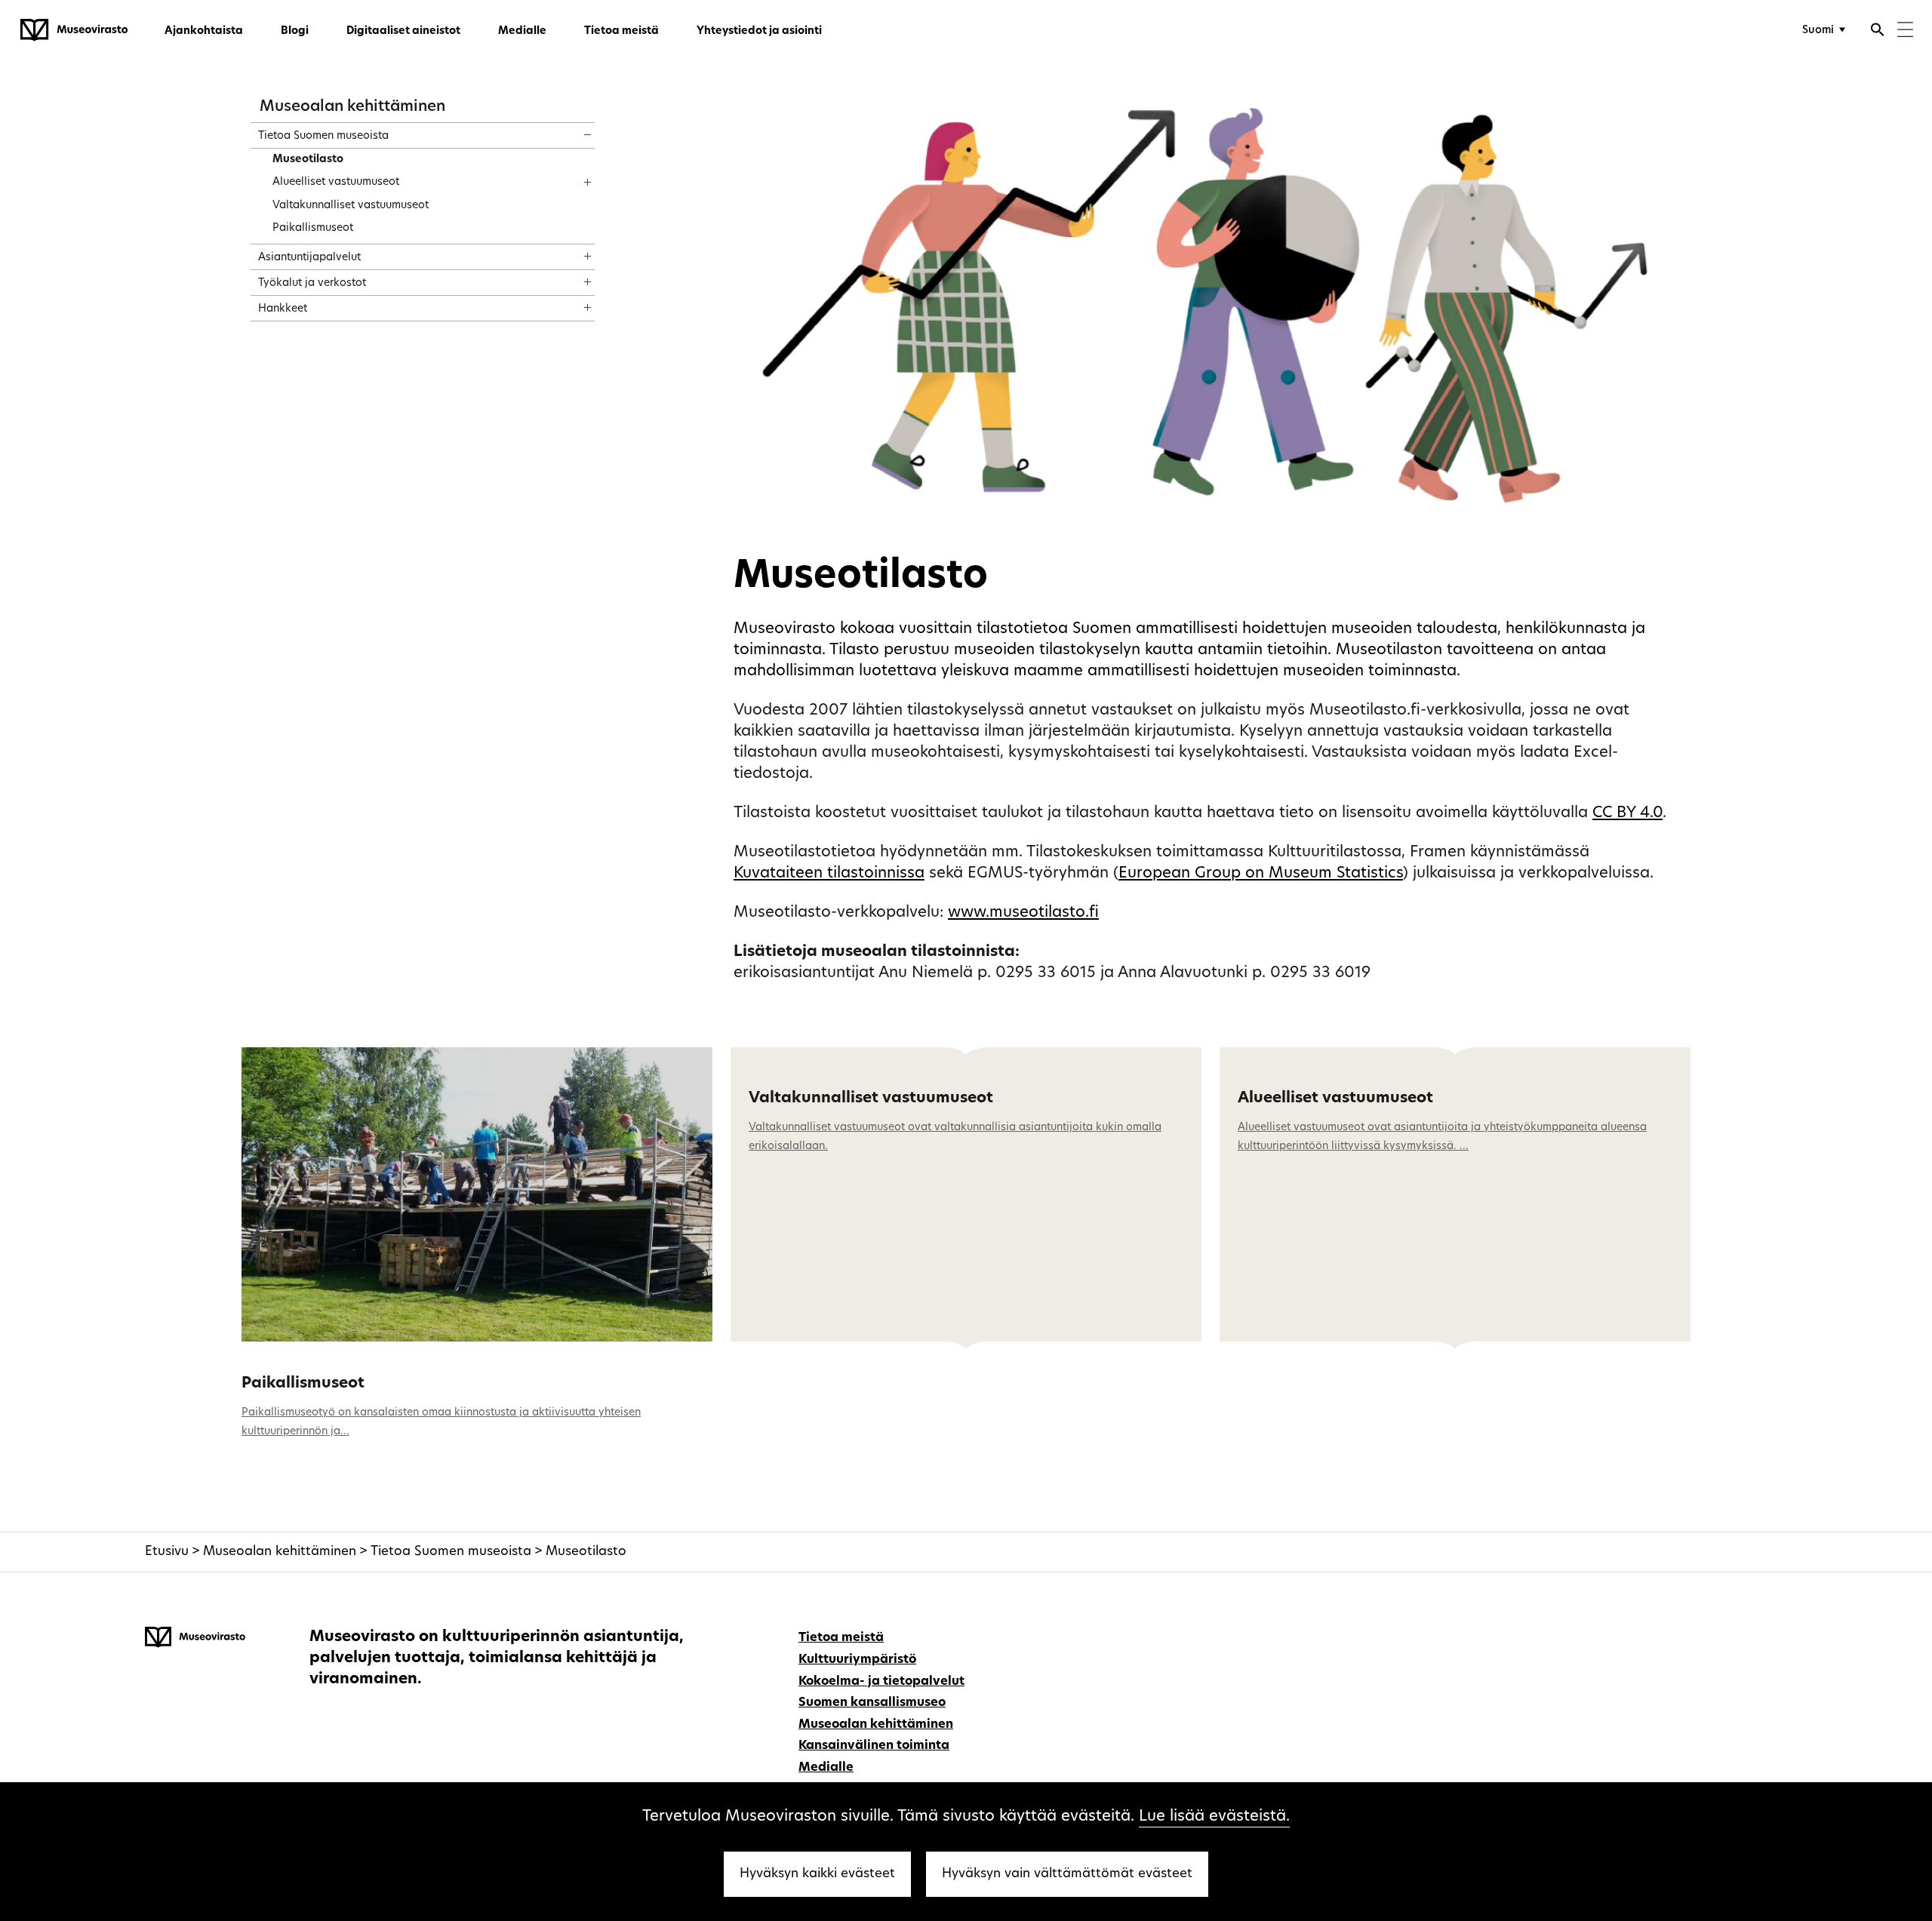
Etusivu (167, 1552)
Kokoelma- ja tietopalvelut (881, 1682)
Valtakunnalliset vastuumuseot (871, 1099)
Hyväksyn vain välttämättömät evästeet (1067, 1874)
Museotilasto (586, 1552)
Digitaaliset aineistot (403, 31)
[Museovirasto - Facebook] (1754, 1636)
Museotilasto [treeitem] (308, 160)
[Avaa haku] (1878, 32)
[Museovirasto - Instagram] (1777, 1636)
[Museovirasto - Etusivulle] (74, 30)
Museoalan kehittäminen (352, 107)
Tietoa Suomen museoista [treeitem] (323, 136)
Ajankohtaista (204, 31)
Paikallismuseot (303, 1384)
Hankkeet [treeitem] (283, 309)
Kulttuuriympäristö (857, 1660)
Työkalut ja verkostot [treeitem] (312, 283)
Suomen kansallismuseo (872, 1703)
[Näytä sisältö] (574, 130)
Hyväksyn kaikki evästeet (817, 1874)
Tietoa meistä (621, 31)
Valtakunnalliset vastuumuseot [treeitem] (351, 206)
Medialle (522, 31)
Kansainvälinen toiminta (874, 1746)
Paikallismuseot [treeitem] (313, 228)
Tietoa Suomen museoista (451, 1552)
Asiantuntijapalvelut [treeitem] (309, 258)
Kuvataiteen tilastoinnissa (829, 874)
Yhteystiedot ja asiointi (759, 31)
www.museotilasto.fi (1023, 913)
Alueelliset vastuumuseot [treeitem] (336, 182)
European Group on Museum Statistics (1261, 874)
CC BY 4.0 (1627, 813)
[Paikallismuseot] (477, 1194)
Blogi (295, 31)
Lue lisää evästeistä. (1214, 1817)
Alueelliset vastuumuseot (1335, 1099)
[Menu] (1905, 31)
